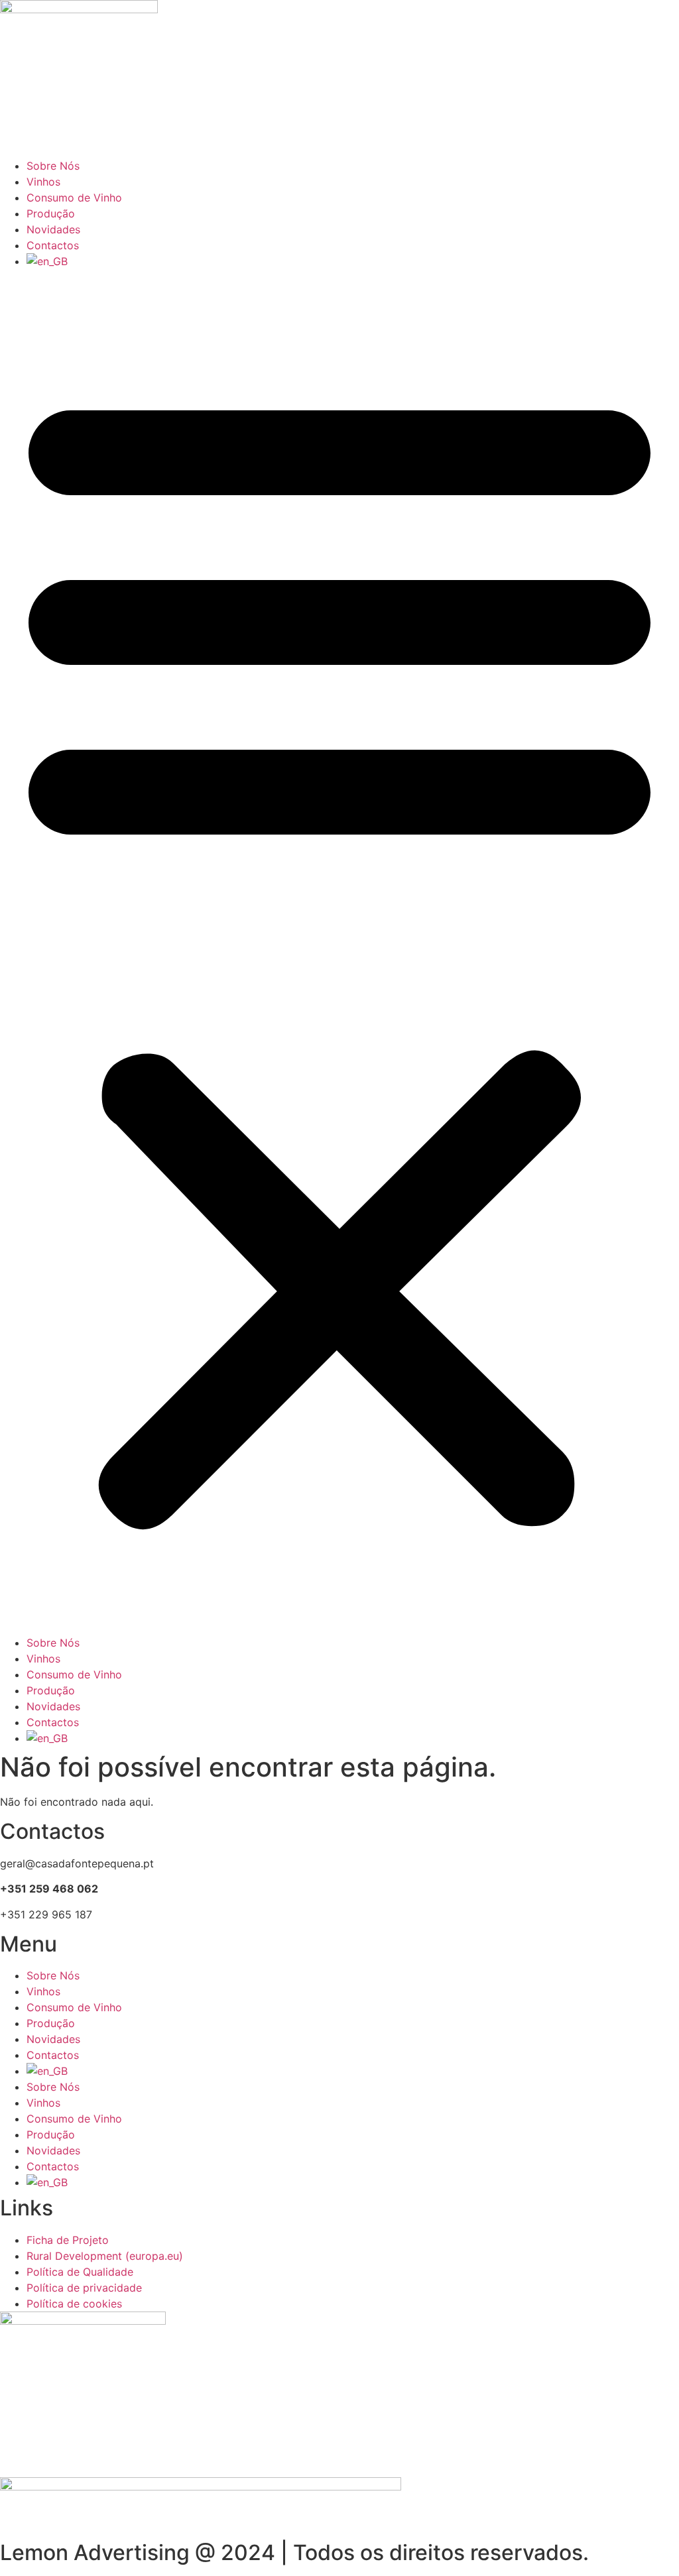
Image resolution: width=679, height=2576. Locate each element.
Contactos (53, 245)
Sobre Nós (53, 166)
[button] (339, 952)
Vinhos (43, 182)
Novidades (53, 229)
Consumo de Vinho (74, 198)
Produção (51, 213)
